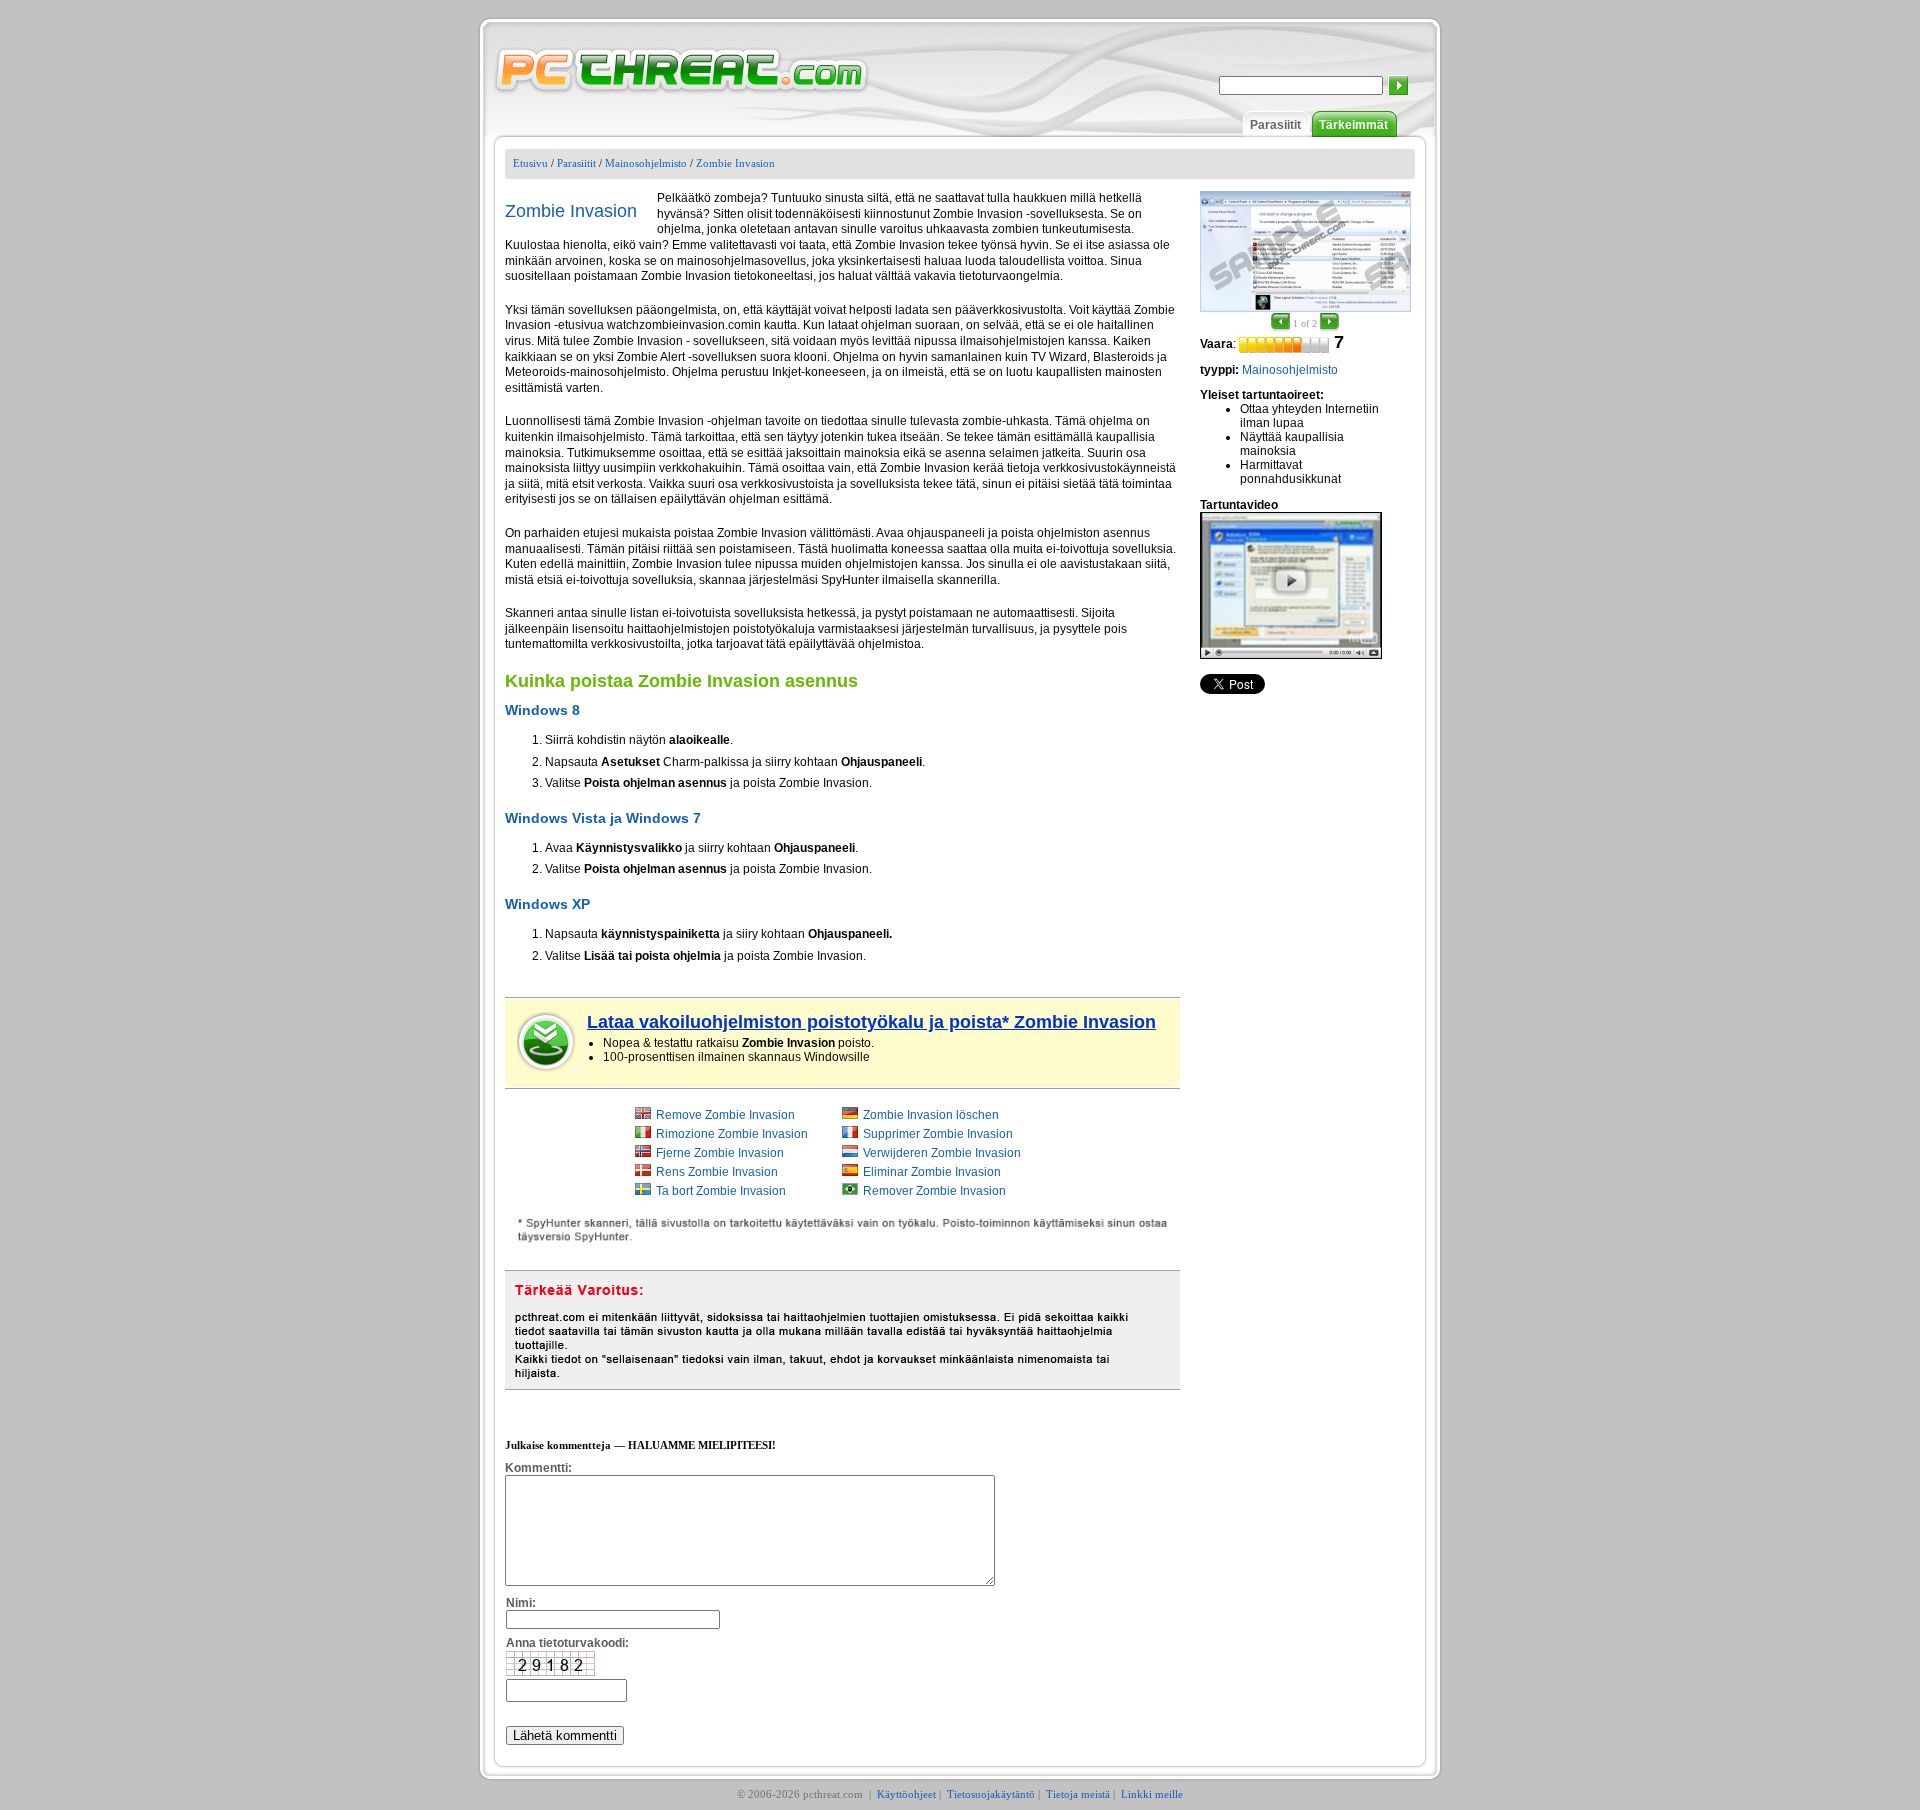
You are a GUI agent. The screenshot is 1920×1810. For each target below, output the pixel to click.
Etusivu (530, 163)
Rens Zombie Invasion (717, 1172)
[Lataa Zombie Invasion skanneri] (547, 1042)
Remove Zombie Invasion (725, 1115)
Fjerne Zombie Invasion (720, 1153)
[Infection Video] (1291, 585)
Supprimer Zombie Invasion (938, 1134)
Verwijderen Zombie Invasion (942, 1153)
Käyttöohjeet (906, 1794)
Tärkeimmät (1353, 125)
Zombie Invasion (735, 163)
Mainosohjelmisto (646, 163)
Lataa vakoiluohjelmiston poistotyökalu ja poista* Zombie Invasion (871, 1022)
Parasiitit (1275, 125)
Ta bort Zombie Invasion (721, 1191)
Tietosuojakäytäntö (991, 1794)
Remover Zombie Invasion (934, 1191)
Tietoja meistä (1078, 1794)
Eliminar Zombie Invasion (932, 1172)
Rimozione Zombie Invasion (732, 1134)
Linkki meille (1152, 1794)
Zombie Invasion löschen (931, 1115)
